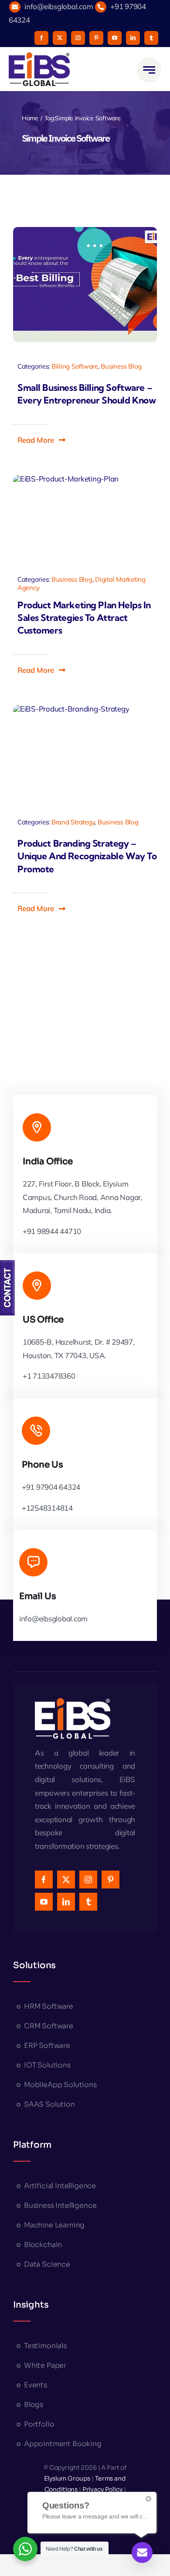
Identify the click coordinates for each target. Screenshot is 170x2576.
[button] (42, 440)
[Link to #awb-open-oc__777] (149, 70)
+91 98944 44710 (52, 1231)
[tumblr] (151, 38)
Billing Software (75, 366)
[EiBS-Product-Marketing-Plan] (66, 517)
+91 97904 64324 (51, 1487)
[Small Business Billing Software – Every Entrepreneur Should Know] (85, 285)
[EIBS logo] (39, 69)
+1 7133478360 (49, 1376)
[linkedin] (133, 38)
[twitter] (60, 38)
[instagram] (78, 38)
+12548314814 (47, 1508)
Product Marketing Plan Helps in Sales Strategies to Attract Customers (84, 618)
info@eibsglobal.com (59, 6)
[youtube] (115, 38)
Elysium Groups (68, 2478)
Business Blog (121, 366)
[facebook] (41, 38)
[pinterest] (96, 38)
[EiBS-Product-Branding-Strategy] (71, 751)
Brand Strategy (73, 822)
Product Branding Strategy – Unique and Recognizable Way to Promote (87, 856)
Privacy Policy (102, 2489)
